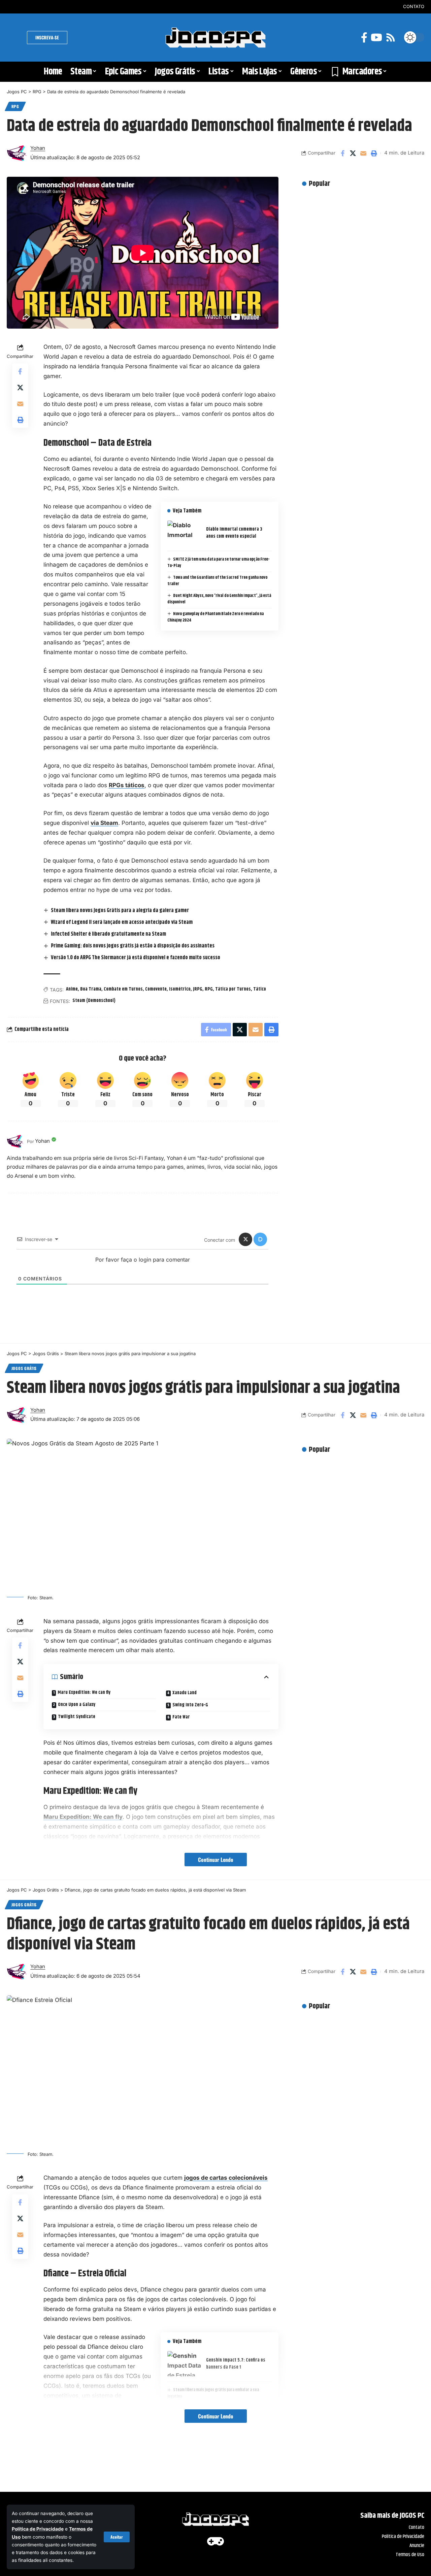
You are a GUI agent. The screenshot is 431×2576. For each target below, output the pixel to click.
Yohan (38, 148)
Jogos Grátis (24, 1368)
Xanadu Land (185, 1693)
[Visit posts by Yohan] (15, 1141)
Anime (72, 989)
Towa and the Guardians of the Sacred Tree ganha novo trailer (218, 581)
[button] (117, 2537)
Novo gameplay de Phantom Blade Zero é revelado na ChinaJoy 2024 (216, 617)
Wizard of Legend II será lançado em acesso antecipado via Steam (122, 922)
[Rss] (391, 38)
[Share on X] (353, 153)
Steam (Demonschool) (94, 1001)
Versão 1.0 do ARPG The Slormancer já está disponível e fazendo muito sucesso (136, 958)
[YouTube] (376, 38)
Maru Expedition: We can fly (84, 1693)
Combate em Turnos (123, 989)
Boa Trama (91, 989)
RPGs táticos (127, 785)
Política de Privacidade (38, 2529)
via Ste (100, 823)
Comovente (156, 989)
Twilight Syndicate (77, 1717)
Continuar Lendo (216, 1860)
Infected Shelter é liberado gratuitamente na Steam (108, 934)
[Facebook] (364, 38)
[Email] (363, 153)
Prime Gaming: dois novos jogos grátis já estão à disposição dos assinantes (133, 946)
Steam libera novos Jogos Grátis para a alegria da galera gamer (120, 911)
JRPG (198, 989)
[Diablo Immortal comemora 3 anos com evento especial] (184, 533)
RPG (15, 106)
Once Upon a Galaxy (77, 1705)
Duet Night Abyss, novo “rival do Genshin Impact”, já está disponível (219, 599)
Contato (414, 6)
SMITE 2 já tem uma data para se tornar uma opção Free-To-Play (219, 563)
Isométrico (180, 989)
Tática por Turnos (233, 989)
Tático (260, 989)
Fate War (181, 1717)
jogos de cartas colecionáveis (226, 2178)
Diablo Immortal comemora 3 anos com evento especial (234, 533)
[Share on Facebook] (342, 153)
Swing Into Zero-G (190, 1705)
